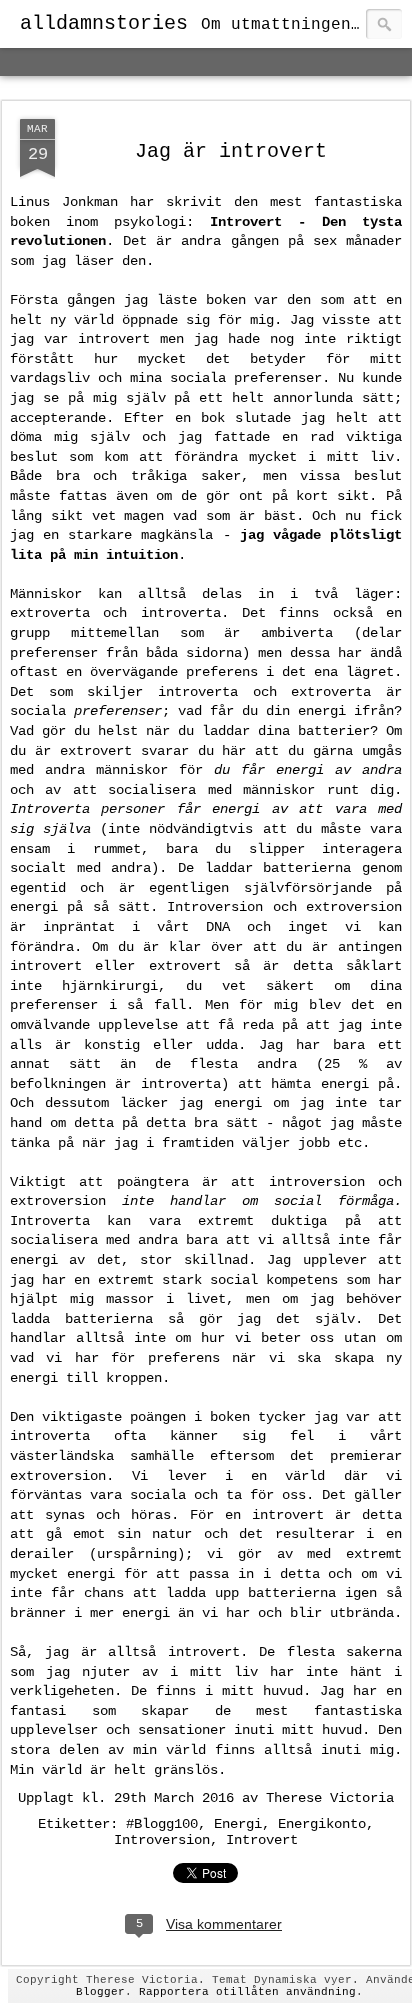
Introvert (262, 1840)
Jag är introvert (231, 151)
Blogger (100, 1992)
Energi (238, 1824)
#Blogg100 (162, 1824)
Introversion (162, 1840)
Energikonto (322, 1824)
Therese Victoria (330, 1798)
